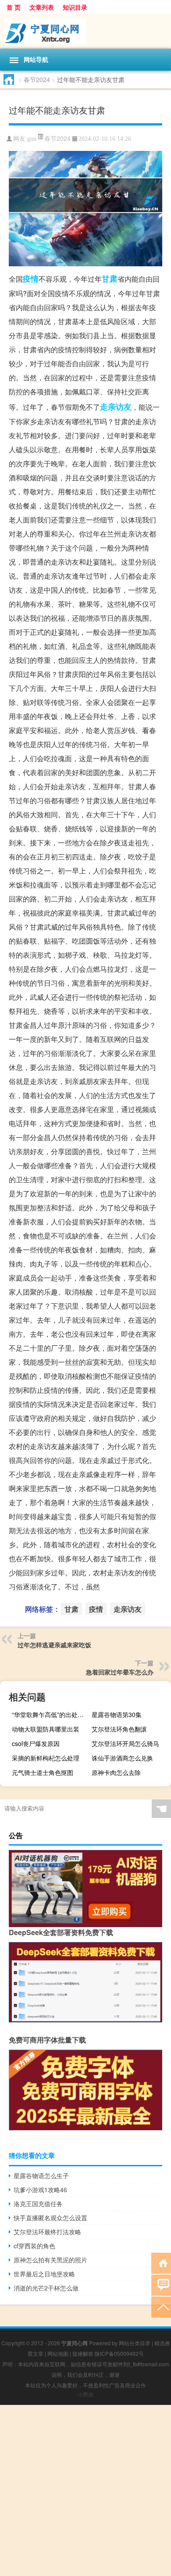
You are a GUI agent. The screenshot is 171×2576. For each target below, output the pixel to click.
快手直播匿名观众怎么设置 (50, 2218)
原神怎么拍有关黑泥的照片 (50, 2260)
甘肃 (110, 279)
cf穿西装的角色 (34, 2246)
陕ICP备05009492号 (119, 2353)
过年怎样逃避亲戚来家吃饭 (54, 1645)
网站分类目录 (135, 2343)
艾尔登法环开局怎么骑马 (125, 1743)
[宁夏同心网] (85, 31)
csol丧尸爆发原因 (36, 1743)
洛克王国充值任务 (38, 2204)
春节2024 (37, 79)
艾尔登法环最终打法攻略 (47, 2232)
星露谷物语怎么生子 (41, 2175)
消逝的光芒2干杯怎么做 (46, 2288)
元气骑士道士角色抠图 (43, 1772)
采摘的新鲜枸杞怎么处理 (46, 1758)
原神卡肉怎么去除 (116, 1772)
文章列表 (42, 7)
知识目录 (75, 7)
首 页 (14, 7)
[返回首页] (161, 2263)
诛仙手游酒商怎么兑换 (122, 1758)
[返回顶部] (161, 2306)
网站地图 (58, 2353)
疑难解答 (83, 2353)
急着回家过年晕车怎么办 (120, 1672)
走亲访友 (116, 407)
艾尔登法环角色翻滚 (119, 1729)
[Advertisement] (85, 2490)
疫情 (31, 279)
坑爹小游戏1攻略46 (40, 2190)
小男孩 (85, 2394)
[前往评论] (161, 2284)
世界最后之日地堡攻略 (44, 2274)
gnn (32, 139)
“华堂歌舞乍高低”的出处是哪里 (50, 1714)
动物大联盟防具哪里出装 (46, 1729)
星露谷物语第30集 (117, 1714)
